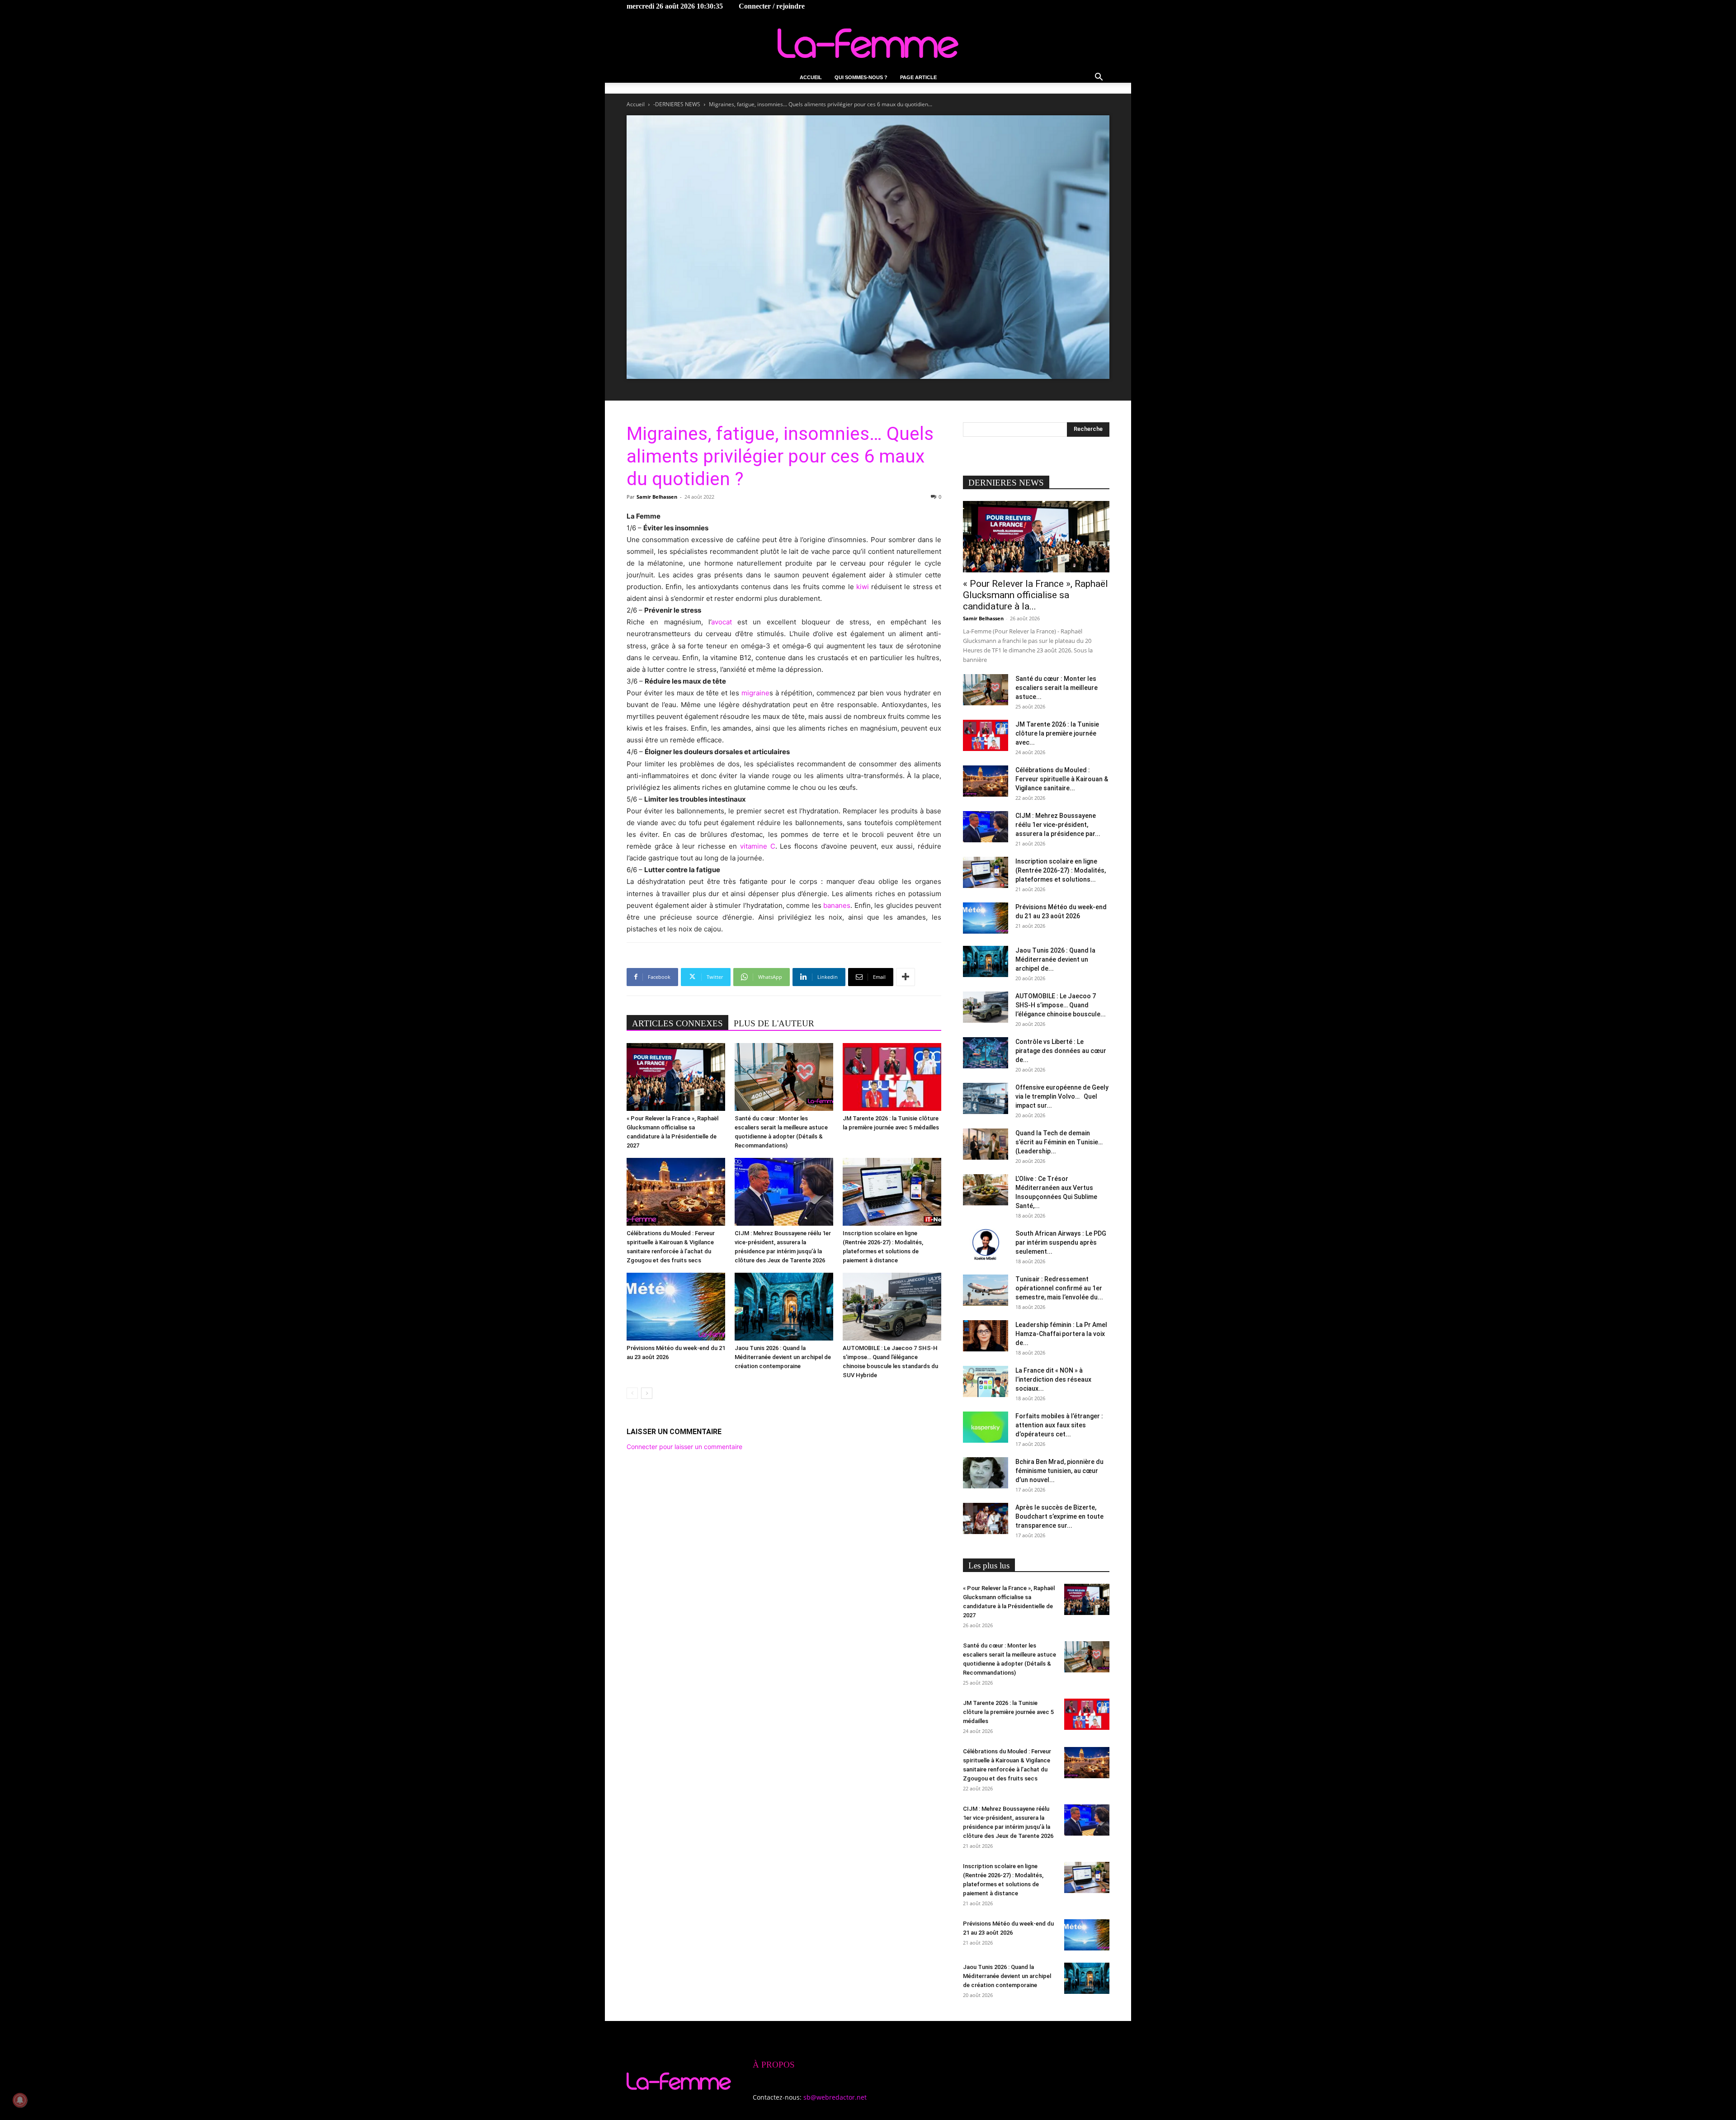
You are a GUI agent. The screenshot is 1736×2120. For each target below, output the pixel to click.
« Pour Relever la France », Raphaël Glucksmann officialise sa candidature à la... (1035, 595)
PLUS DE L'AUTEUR (774, 1023)
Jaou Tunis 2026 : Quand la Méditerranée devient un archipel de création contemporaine (783, 1357)
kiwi (863, 587)
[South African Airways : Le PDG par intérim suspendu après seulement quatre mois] (986, 1244)
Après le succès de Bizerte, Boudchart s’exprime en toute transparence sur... (1059, 1516)
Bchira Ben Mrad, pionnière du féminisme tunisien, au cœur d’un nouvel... (1059, 1471)
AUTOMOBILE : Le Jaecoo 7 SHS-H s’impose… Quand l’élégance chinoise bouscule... (1061, 1005)
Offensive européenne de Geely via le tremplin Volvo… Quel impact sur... (1062, 1096)
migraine (755, 693)
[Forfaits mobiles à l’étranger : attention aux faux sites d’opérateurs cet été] (986, 1427)
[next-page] (647, 1393)
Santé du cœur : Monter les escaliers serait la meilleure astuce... (1057, 688)
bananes (837, 905)
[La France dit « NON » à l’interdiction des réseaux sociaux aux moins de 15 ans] (986, 1381)
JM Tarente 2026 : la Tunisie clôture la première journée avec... (1057, 733)
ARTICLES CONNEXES (677, 1023)
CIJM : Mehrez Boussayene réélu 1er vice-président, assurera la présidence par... (1058, 825)
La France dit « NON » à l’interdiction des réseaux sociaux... (1053, 1379)
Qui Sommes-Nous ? (861, 77)
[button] (1099, 78)
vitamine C (758, 846)
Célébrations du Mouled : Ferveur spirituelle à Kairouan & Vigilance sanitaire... (1062, 779)
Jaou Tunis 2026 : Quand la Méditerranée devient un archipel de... (1055, 959)
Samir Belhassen (657, 497)
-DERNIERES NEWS (677, 104)
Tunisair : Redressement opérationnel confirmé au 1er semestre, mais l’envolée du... (1059, 1288)
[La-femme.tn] (868, 43)
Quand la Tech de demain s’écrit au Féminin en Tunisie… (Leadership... (1059, 1142)
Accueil (811, 77)
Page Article (918, 77)
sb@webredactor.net (835, 2097)
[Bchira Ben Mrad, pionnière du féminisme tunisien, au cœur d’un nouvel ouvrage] (986, 1473)
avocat (722, 622)
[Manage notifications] (20, 2100)
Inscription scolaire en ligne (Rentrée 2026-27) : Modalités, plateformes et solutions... (1061, 870)
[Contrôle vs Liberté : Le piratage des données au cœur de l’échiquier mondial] (986, 1053)
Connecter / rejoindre (772, 6)
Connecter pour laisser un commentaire (684, 1447)
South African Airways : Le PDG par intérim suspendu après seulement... (1061, 1242)
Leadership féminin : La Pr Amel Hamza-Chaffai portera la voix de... (1061, 1334)
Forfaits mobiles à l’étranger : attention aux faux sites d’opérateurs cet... (1059, 1425)
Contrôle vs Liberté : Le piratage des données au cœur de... (1061, 1051)
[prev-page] (632, 1393)
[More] (906, 977)
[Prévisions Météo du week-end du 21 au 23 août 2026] (676, 1307)
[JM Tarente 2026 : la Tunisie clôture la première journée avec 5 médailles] (892, 1077)
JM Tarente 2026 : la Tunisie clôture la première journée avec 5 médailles (1008, 1712)
